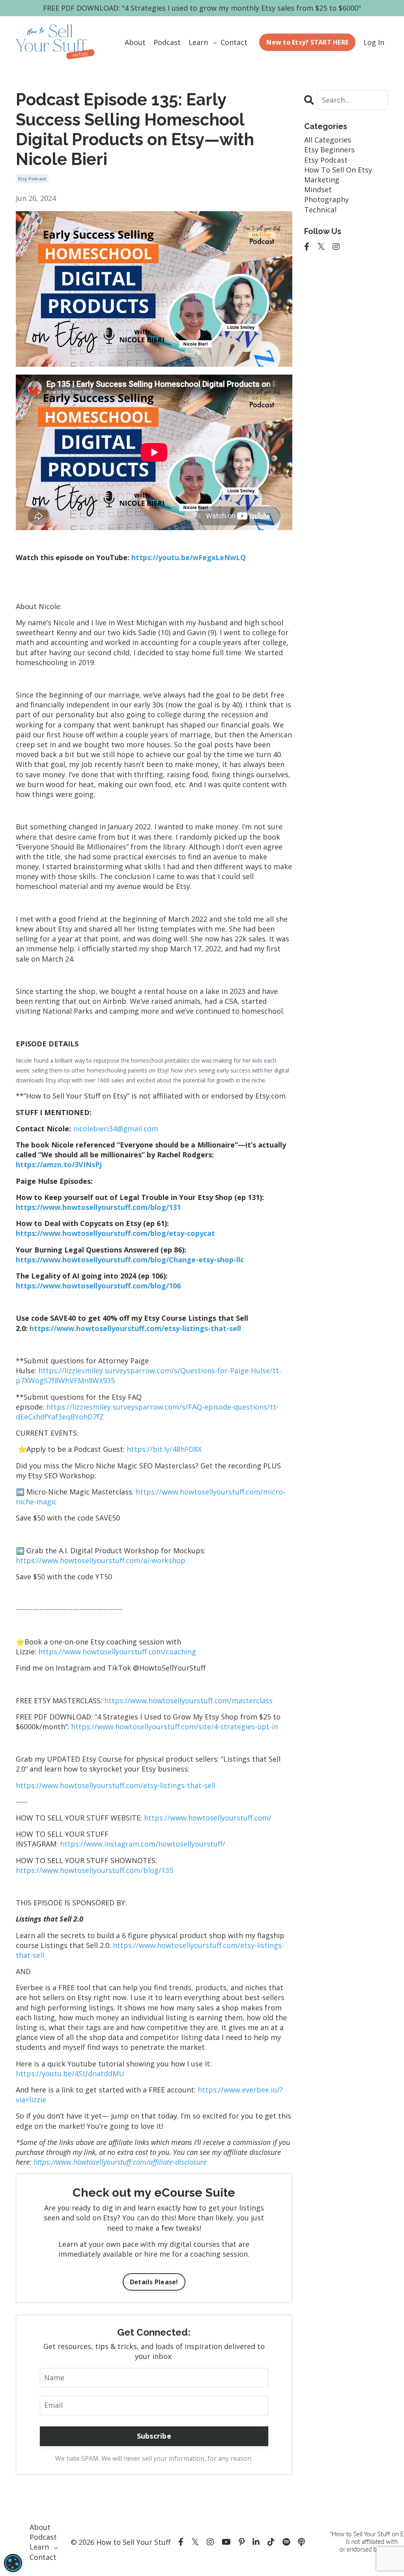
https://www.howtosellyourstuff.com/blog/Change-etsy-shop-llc (130, 1260)
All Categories (328, 140)
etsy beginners (329, 150)
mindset (318, 189)
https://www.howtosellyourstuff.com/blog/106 (98, 1286)
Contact (234, 42)
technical (320, 210)
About (135, 42)
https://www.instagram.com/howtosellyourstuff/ (143, 1844)
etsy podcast (32, 179)
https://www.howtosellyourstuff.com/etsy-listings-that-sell (116, 1785)
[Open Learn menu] (214, 42)
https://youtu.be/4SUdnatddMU (70, 2074)
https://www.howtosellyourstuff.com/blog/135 (94, 1870)
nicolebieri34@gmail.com (116, 1129)
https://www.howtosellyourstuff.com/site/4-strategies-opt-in (175, 1727)
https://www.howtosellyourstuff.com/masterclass (188, 1700)
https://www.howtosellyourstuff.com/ (208, 1818)
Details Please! (154, 2282)
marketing (322, 180)
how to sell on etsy (338, 170)
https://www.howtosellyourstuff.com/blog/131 (98, 1207)
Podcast (167, 42)
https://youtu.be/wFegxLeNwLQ (189, 557)
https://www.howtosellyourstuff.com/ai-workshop (101, 1560)
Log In (374, 42)
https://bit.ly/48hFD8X (164, 1449)
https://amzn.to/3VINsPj (59, 1164)
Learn (198, 42)
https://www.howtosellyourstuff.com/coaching (117, 1652)
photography (326, 199)
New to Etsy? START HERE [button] (307, 42)
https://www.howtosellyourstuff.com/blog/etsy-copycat (115, 1233)
